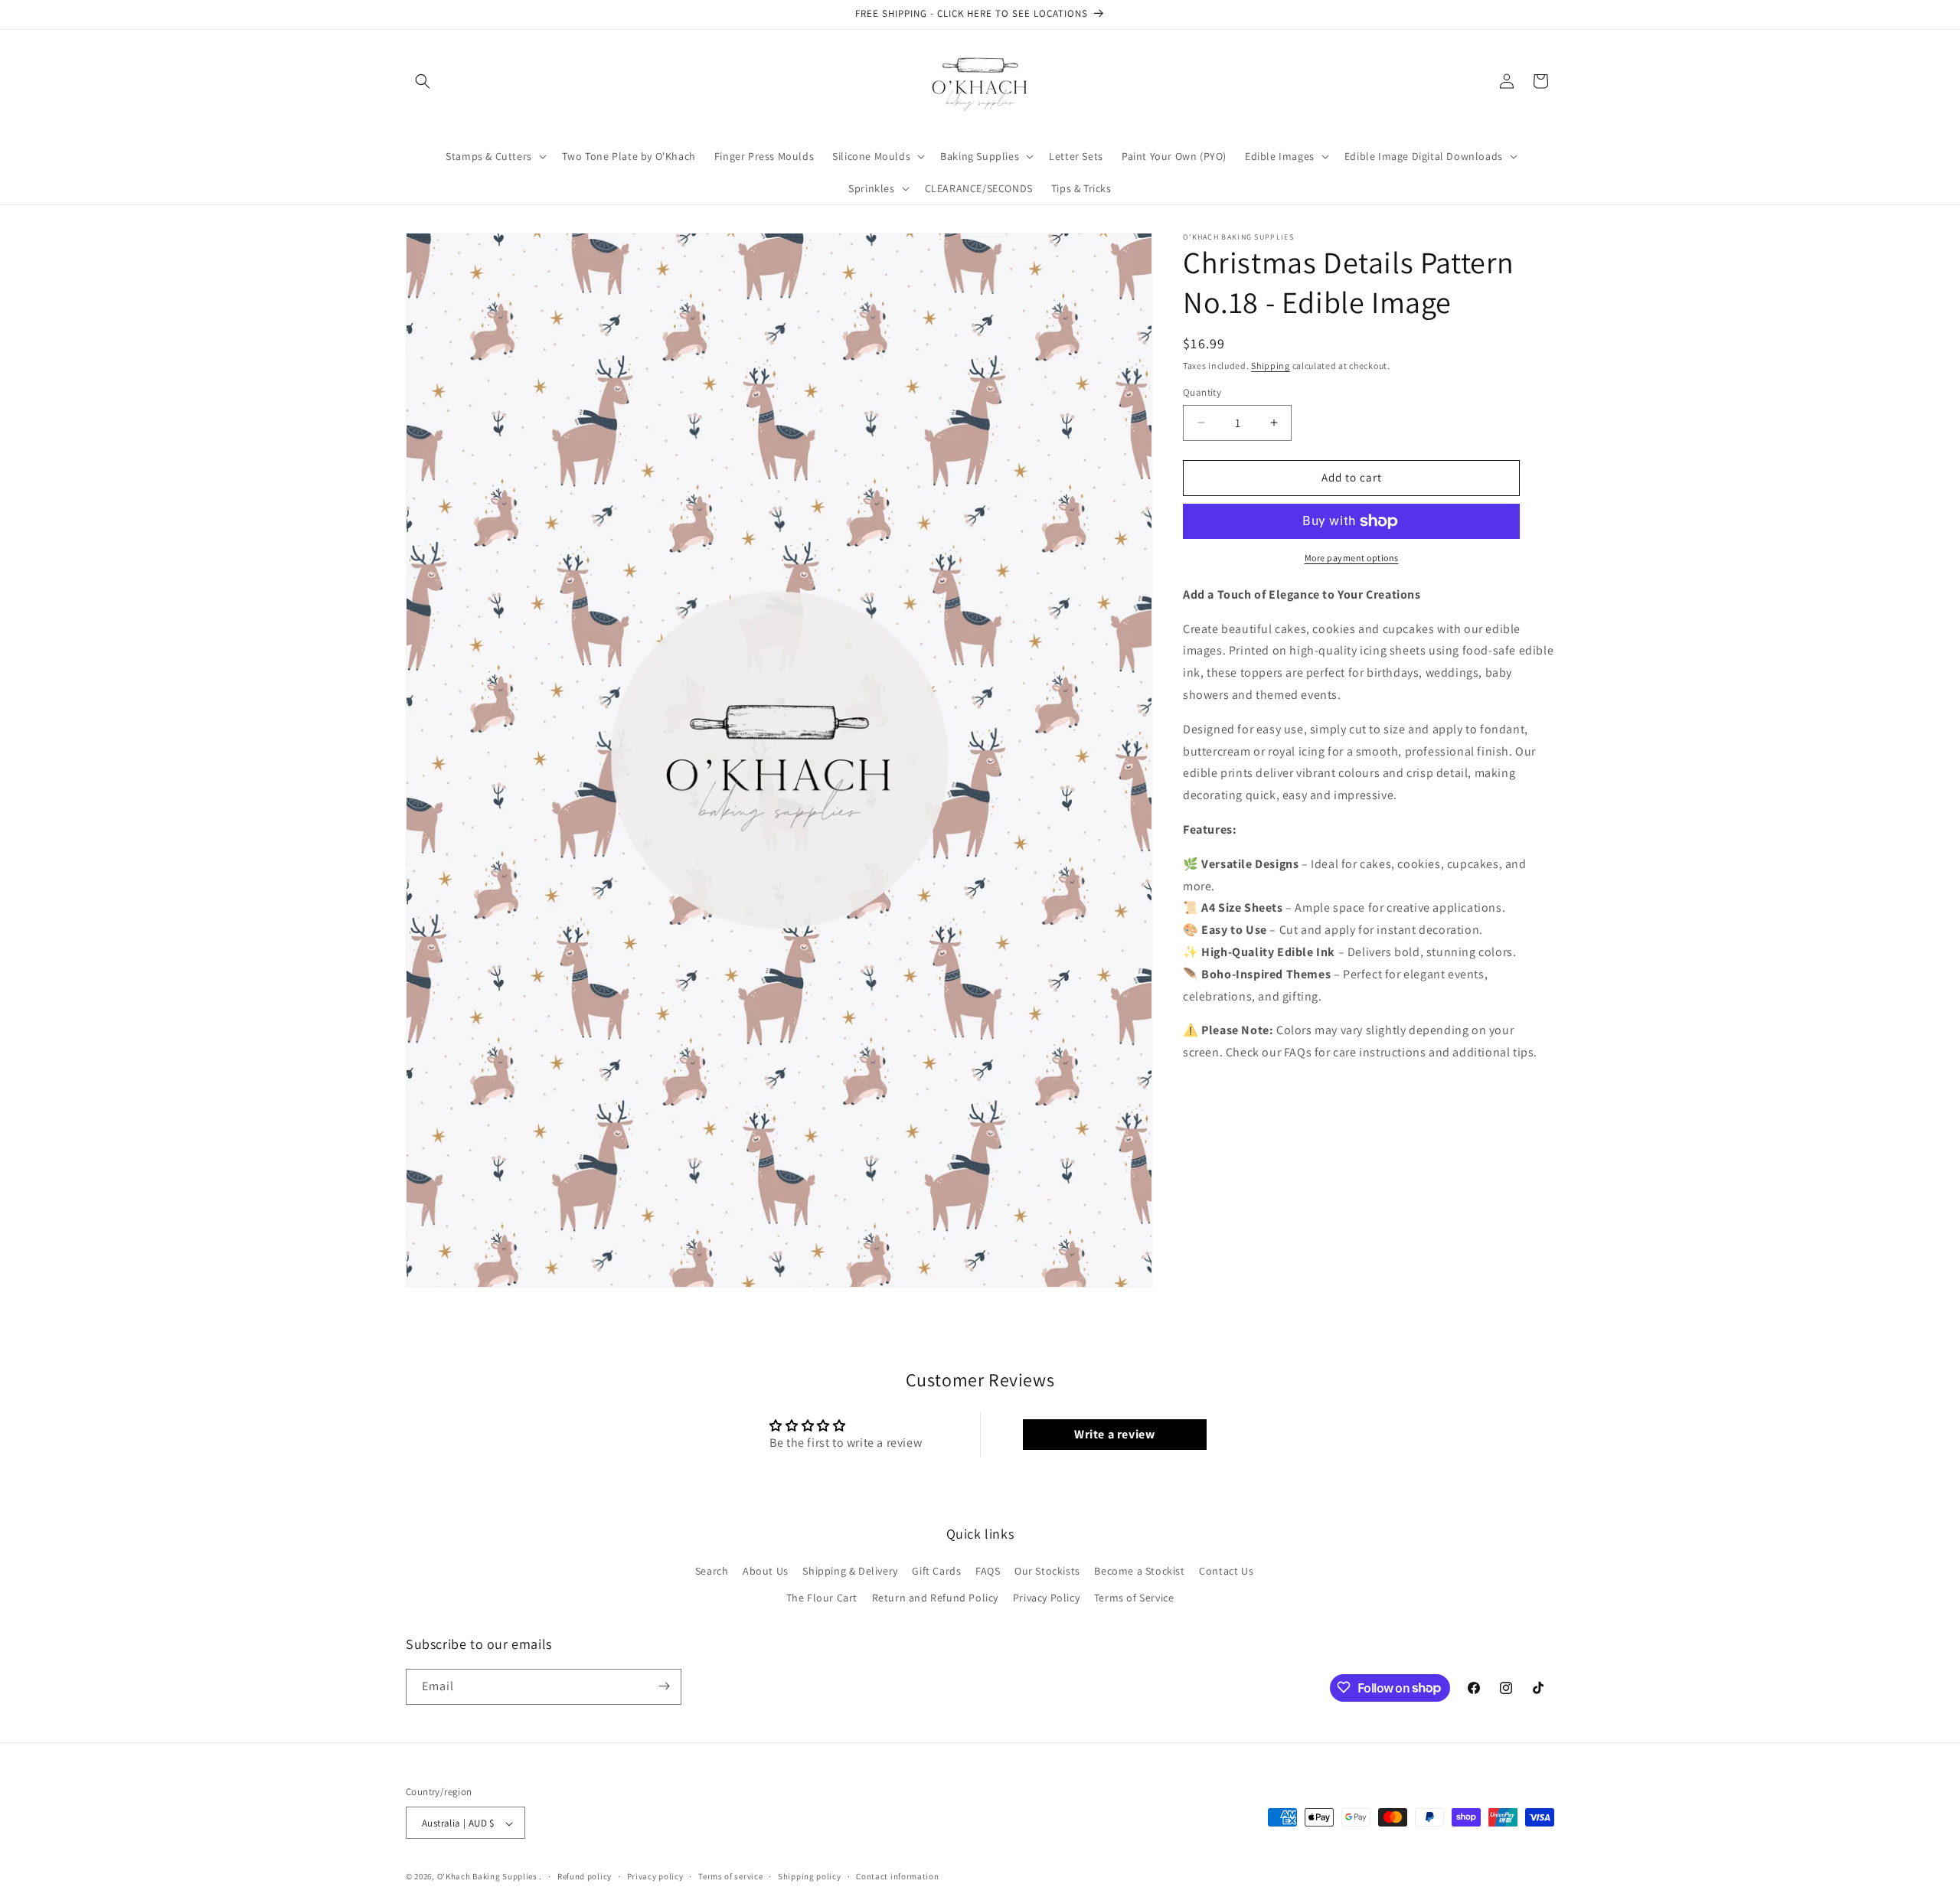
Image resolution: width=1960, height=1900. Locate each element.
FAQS (988, 1571)
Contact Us (1226, 1571)
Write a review (1114, 1434)
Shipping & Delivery (850, 1571)
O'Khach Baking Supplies (487, 1877)
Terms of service (730, 1876)
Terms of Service (1134, 1598)
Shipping (1271, 366)
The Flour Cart (822, 1598)
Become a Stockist (1139, 1571)
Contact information (897, 1876)
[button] (423, 81)
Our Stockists (1047, 1571)
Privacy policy (655, 1876)
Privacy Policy (1046, 1598)
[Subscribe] (664, 1686)
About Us (766, 1571)
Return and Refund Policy (935, 1598)
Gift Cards (936, 1571)
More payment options (1352, 558)
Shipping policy (810, 1876)
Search (712, 1571)
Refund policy (585, 1876)
